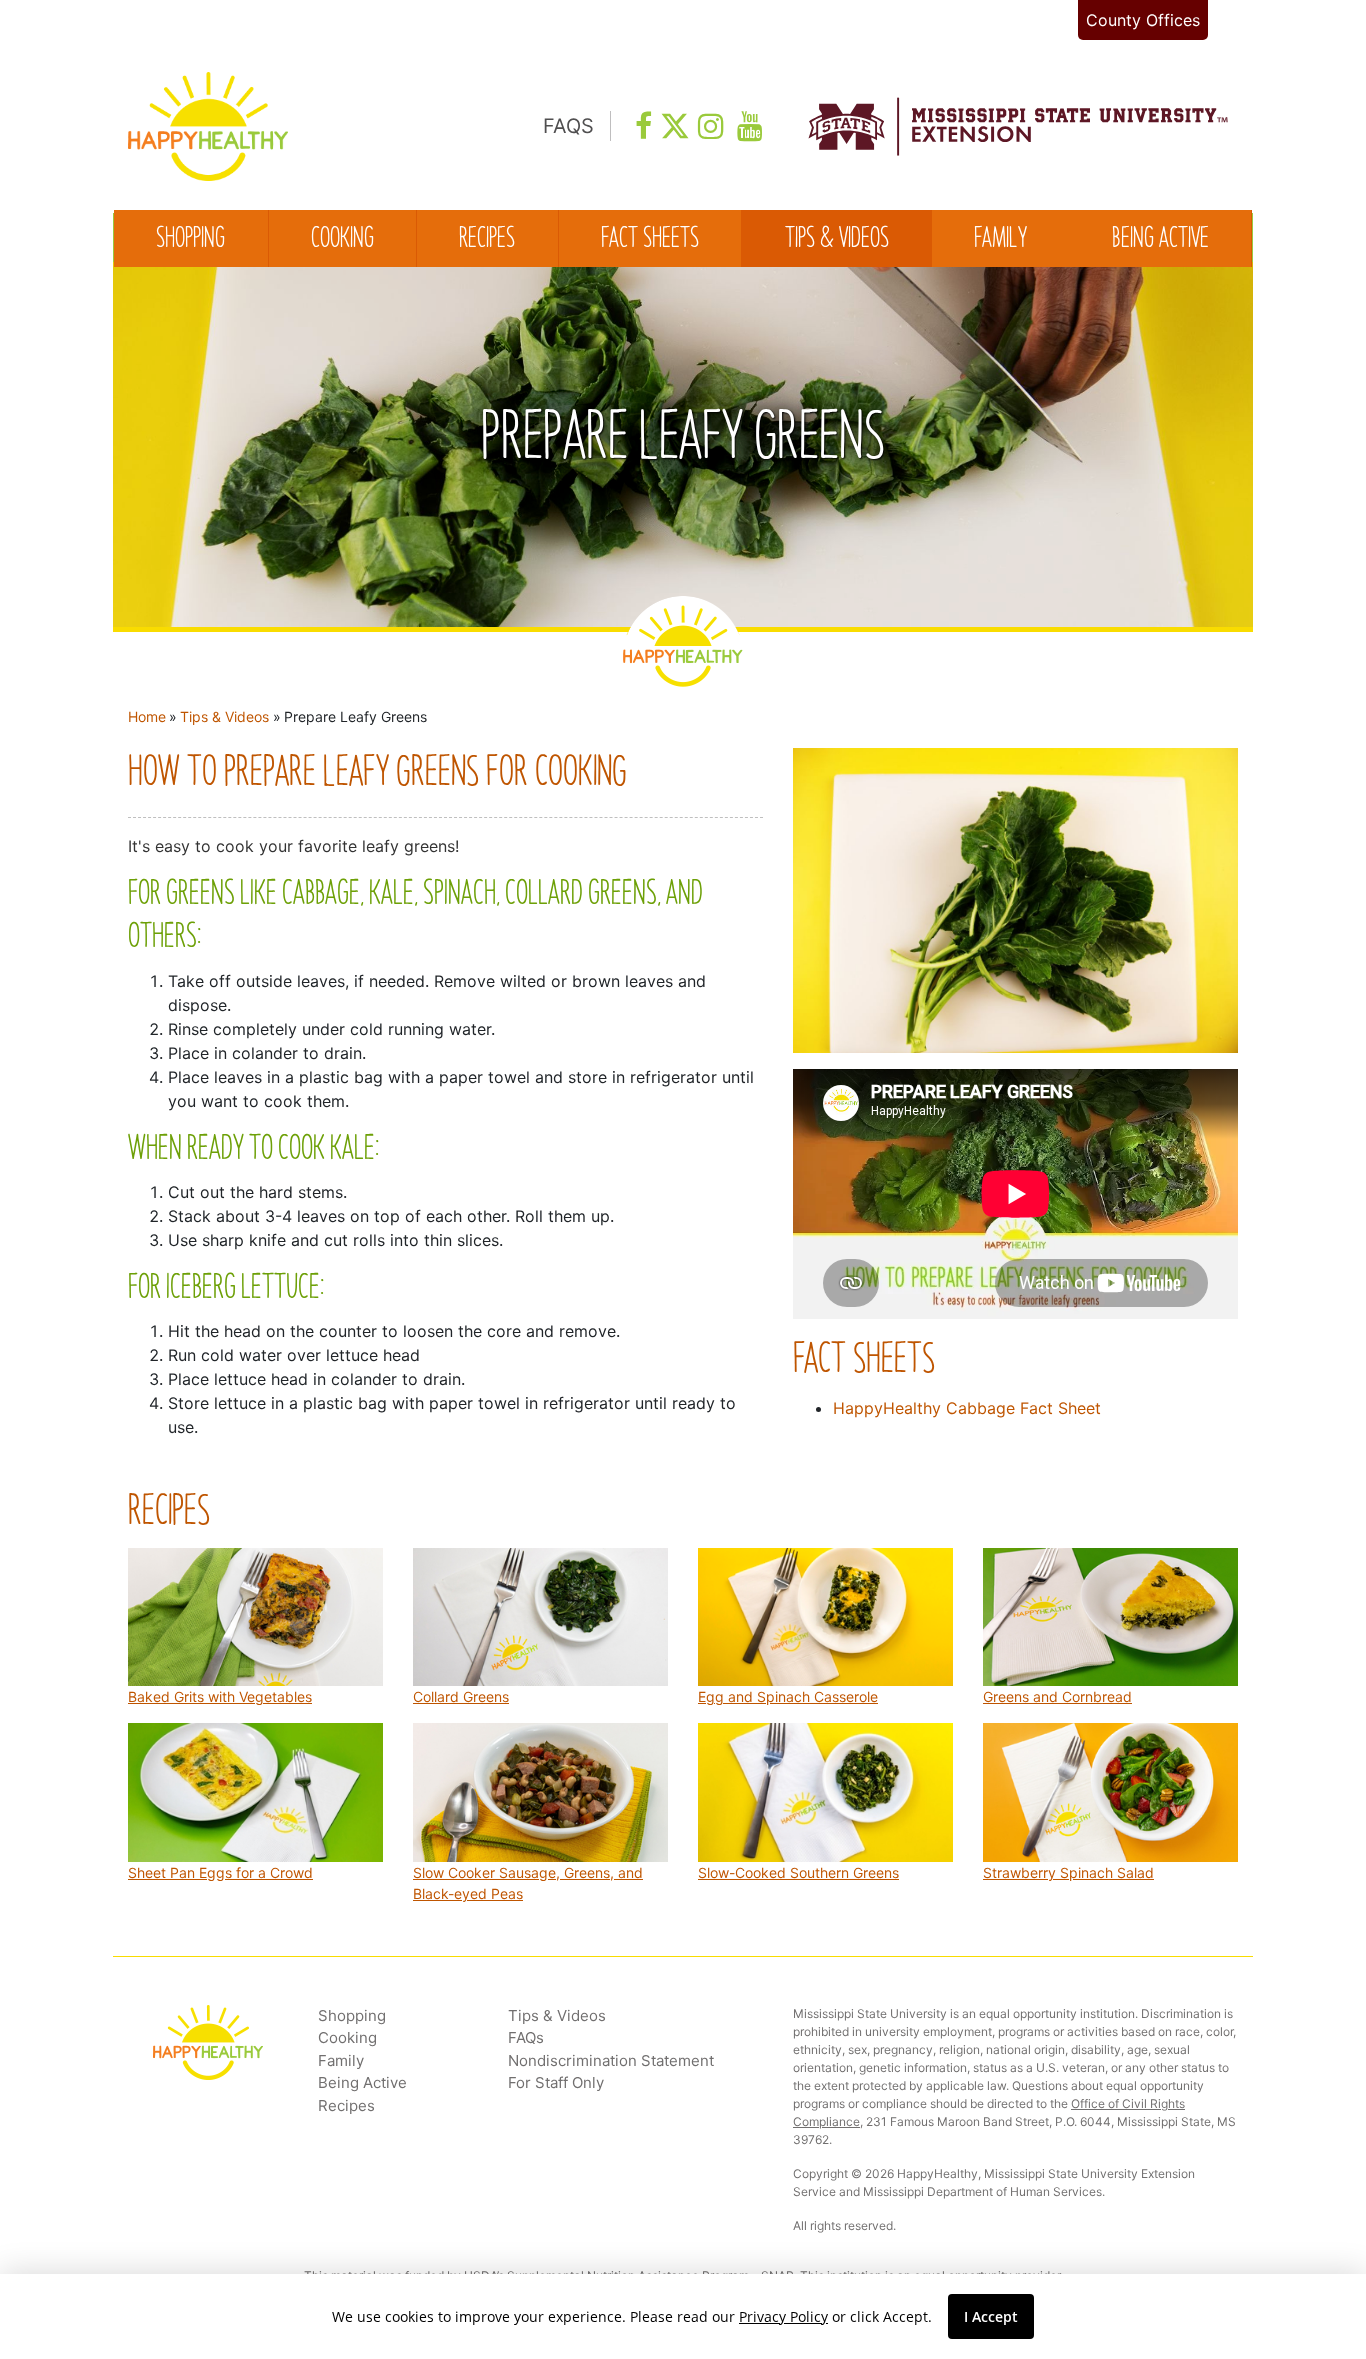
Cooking (342, 239)
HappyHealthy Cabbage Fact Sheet (967, 1408)
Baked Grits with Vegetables (220, 1696)
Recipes (487, 239)
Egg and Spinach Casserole (788, 1696)
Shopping (190, 239)
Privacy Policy (783, 2316)
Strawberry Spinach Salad (1068, 1872)
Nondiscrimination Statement (611, 2060)
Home (147, 716)
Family (1000, 239)
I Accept (991, 2316)
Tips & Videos (837, 239)
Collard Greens (461, 1696)
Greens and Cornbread (1057, 1696)
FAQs (526, 2037)
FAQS (568, 126)
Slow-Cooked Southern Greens (798, 1872)
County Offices (1143, 20)
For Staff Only (556, 2082)
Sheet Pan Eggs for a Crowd (220, 1872)
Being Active (1160, 239)
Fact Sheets (650, 239)
